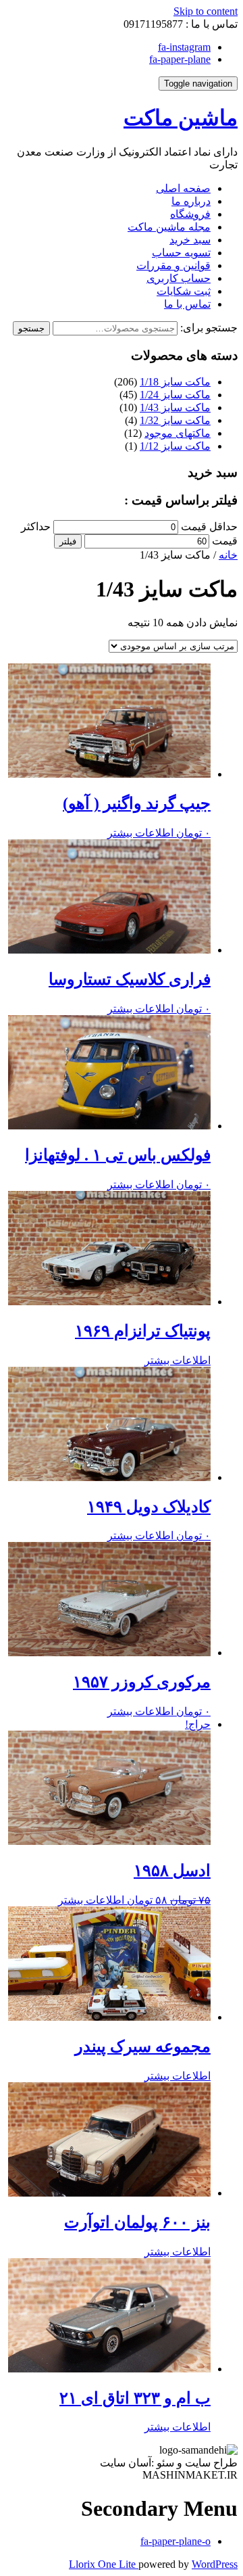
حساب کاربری (179, 278)
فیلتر (68, 541)
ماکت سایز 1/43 (175, 407)
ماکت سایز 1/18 (175, 382)
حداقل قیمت (209, 526)
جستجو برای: (209, 328)
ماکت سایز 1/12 (175, 446)
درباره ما (191, 201)
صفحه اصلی (183, 188)
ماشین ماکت (181, 118)
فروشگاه (190, 214)
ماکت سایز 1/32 (175, 420)
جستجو (31, 328)
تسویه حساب (181, 253)
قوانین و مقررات (173, 265)
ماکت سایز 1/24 (175, 395)
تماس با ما (187, 304)
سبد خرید (190, 240)
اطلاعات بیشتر (140, 833)
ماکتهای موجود (178, 433)
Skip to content (206, 11)
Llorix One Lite (104, 2564)
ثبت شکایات (184, 291)
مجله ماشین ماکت (169, 227)
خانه (228, 555)
